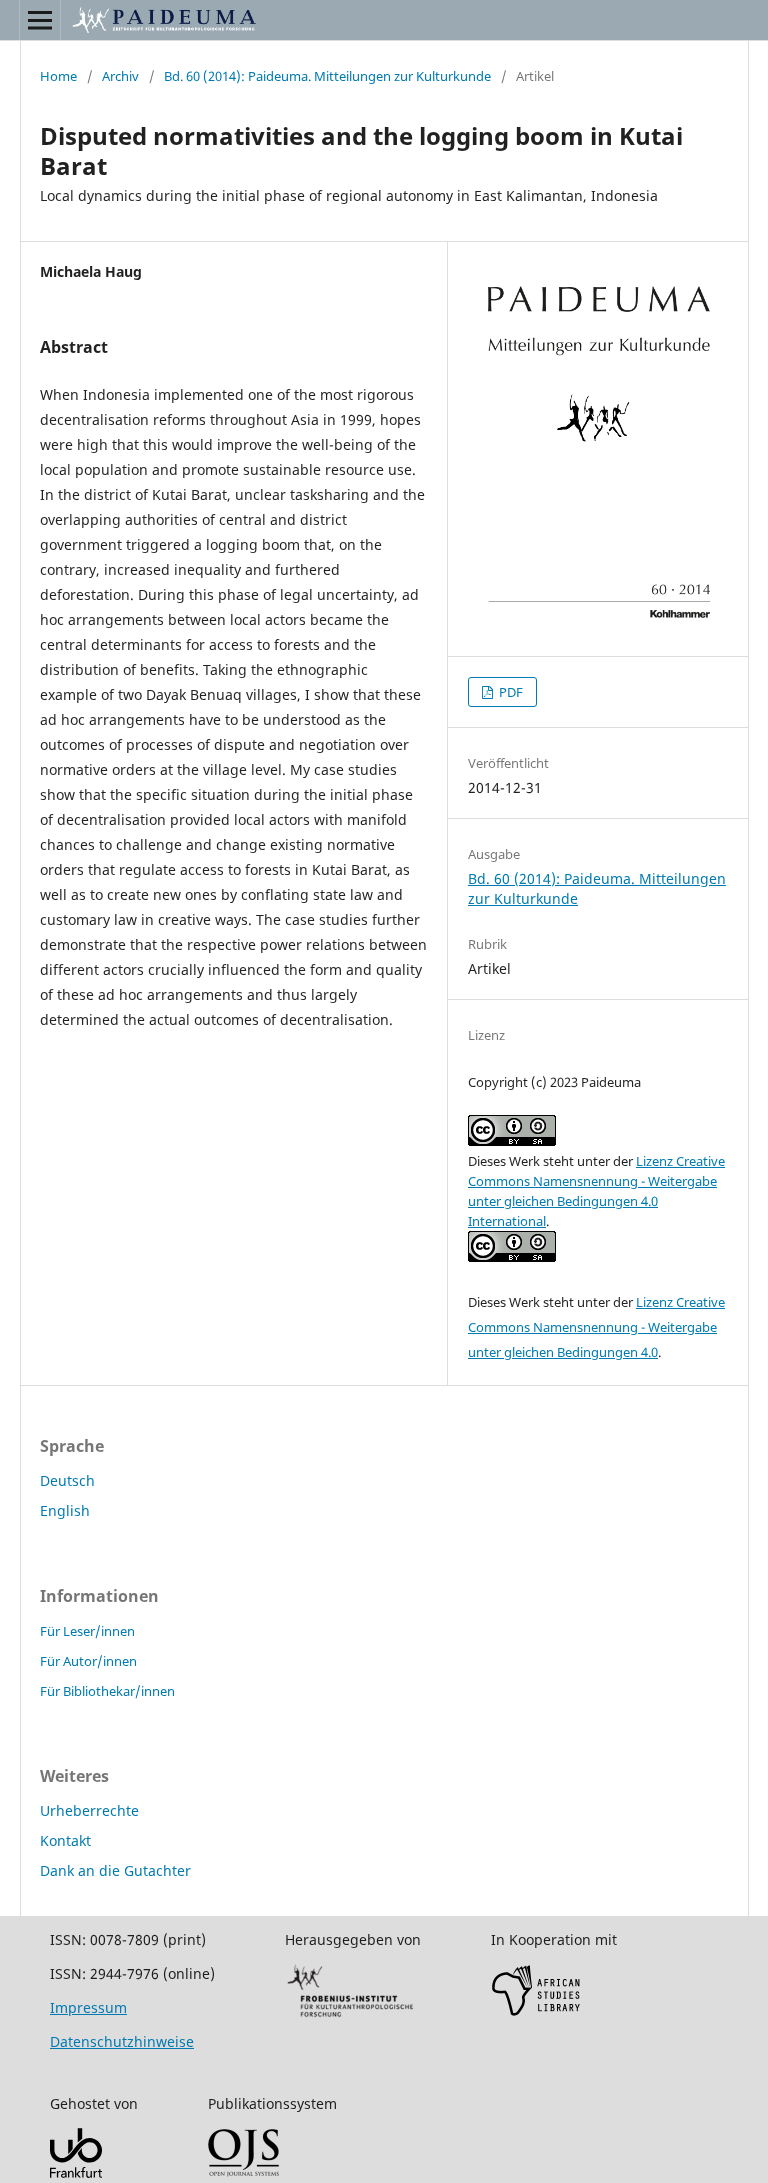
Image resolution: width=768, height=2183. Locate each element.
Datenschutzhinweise (122, 2041)
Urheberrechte (89, 1810)
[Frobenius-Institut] (350, 2015)
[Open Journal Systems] (243, 2171)
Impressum (88, 2007)
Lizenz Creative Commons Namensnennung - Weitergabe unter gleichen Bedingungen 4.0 (596, 1327)
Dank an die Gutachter (115, 1870)
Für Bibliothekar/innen (107, 1691)
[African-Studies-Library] (536, 2011)
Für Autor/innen (88, 1661)
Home (58, 76)
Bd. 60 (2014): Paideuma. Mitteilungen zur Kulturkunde (327, 76)
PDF (509, 692)
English (65, 1510)
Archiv (120, 76)
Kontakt (65, 1840)
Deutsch (67, 1480)
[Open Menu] (40, 20)
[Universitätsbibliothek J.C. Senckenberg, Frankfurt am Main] (76, 2172)
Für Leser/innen (87, 1631)
